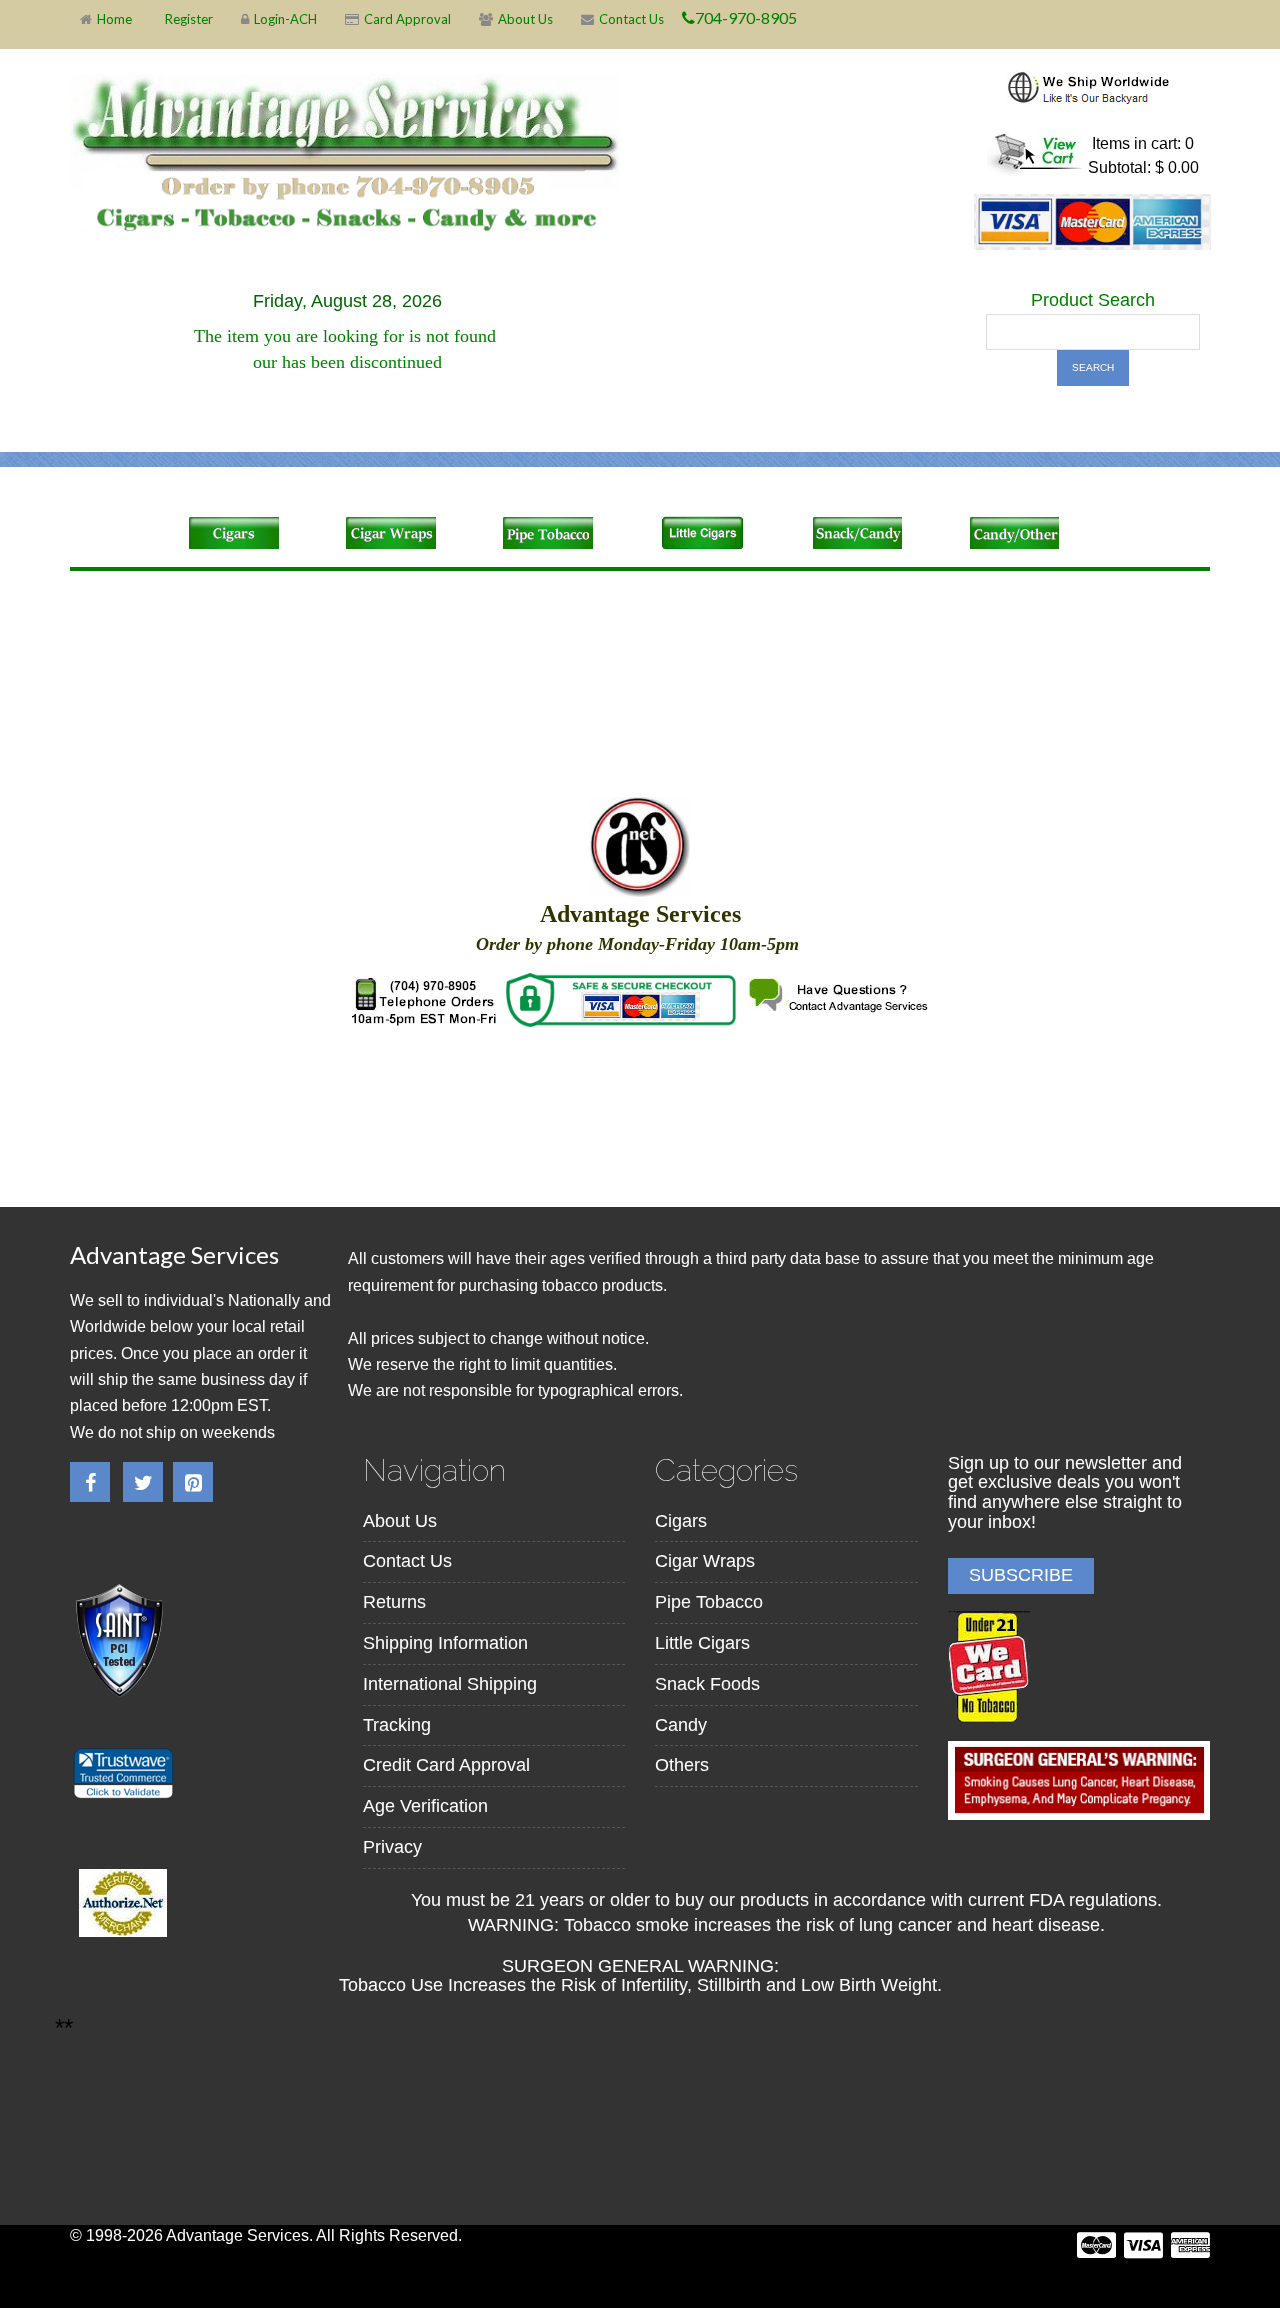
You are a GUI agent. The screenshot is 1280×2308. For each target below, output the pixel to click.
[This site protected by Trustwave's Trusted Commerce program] (122, 1773)
